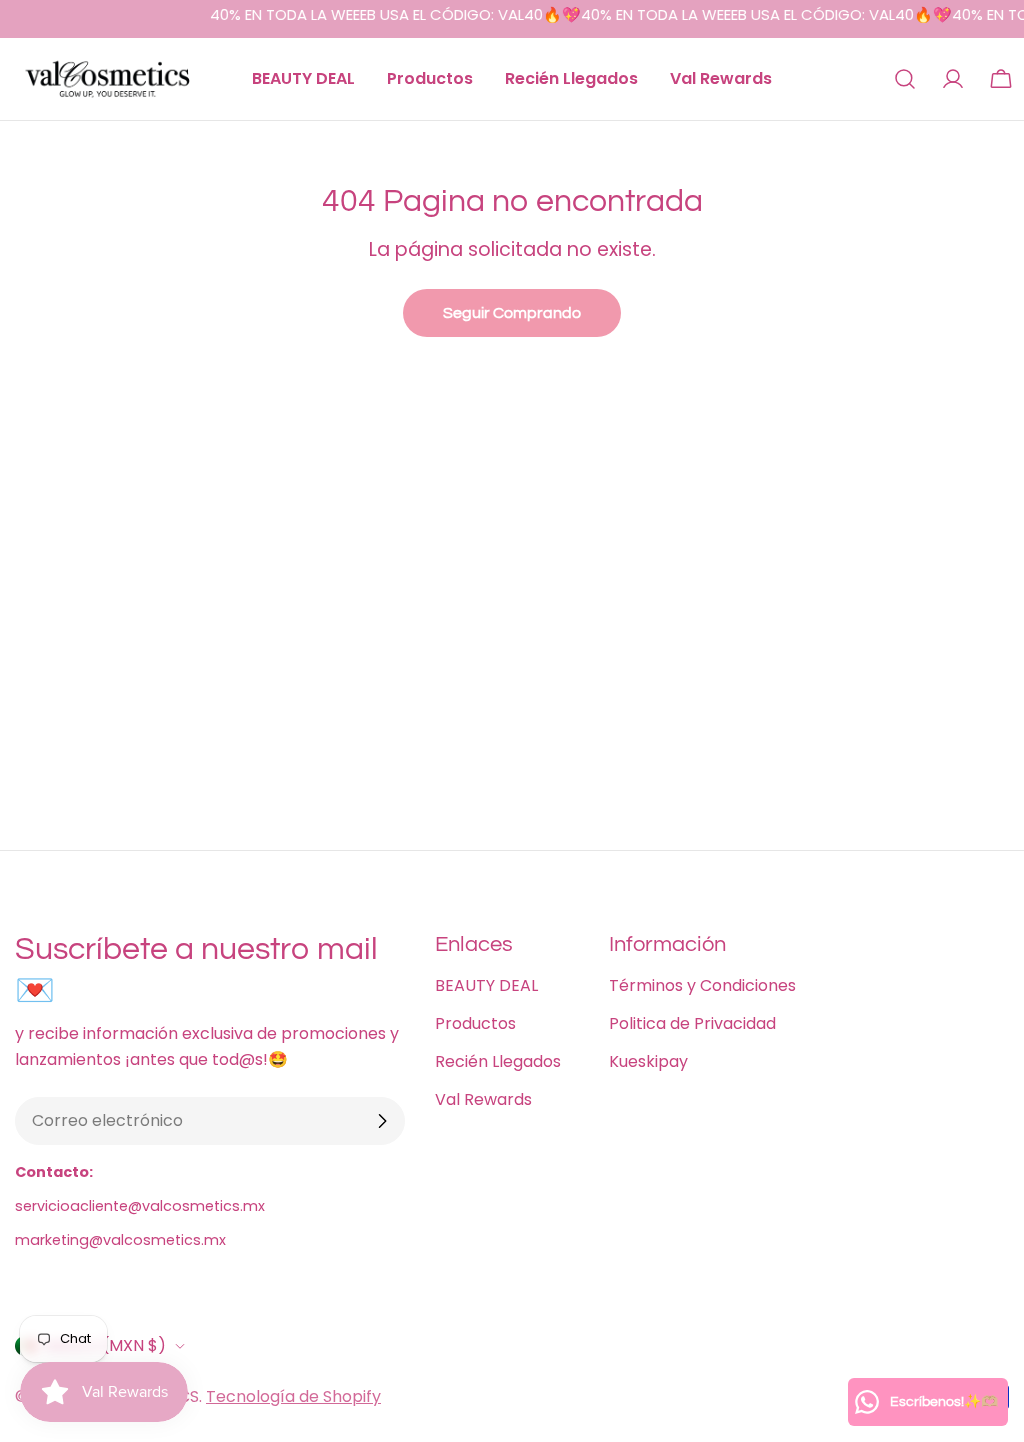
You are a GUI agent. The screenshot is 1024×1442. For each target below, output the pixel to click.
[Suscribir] (382, 1121)
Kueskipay (648, 1061)
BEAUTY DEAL (486, 985)
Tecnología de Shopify (293, 1396)
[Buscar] (905, 79)
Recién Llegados (498, 1061)
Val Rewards (483, 1099)
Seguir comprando (512, 313)
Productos (475, 1023)
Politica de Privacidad (692, 1023)
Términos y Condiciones (702, 985)
